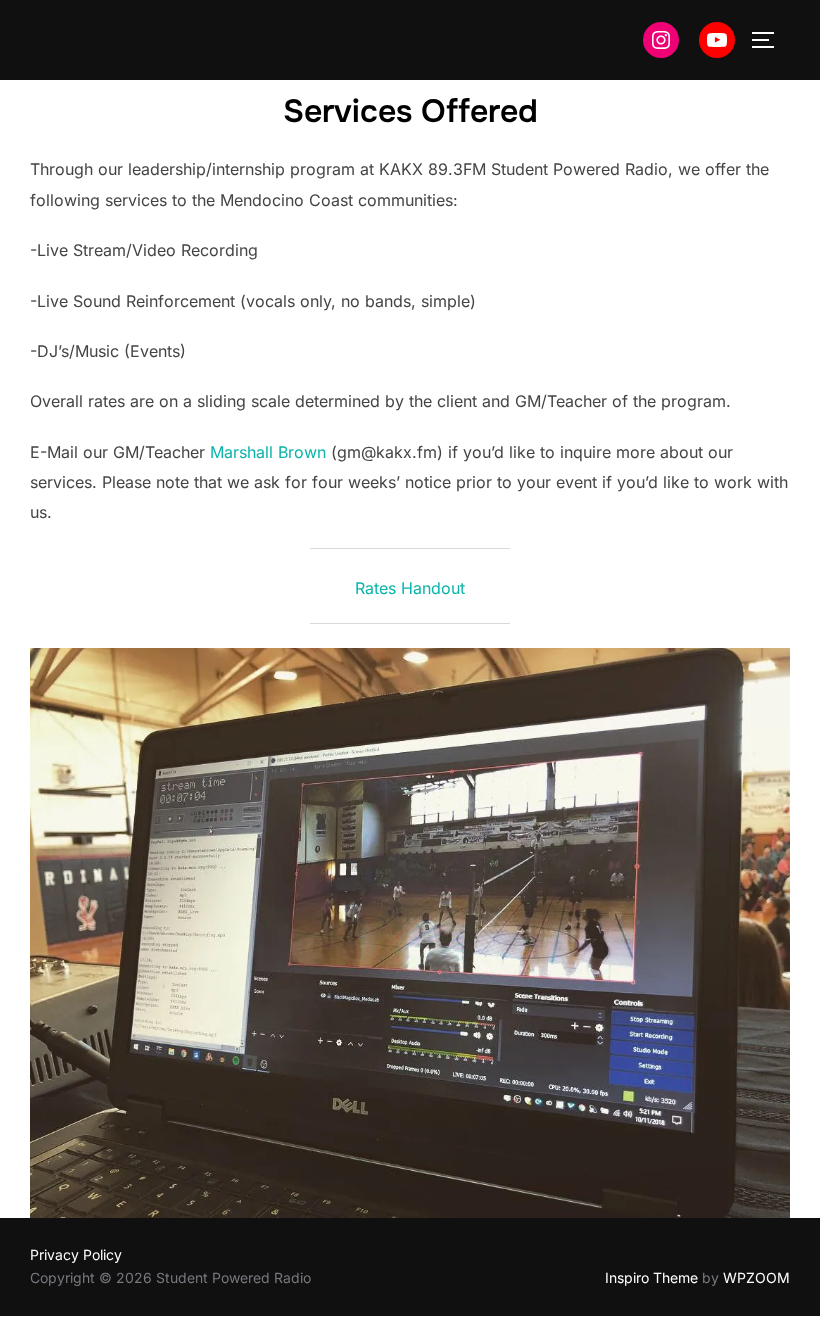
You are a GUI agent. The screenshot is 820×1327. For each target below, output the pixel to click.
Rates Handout (410, 588)
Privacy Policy (76, 1254)
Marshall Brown (268, 452)
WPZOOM (756, 1277)
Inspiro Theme (651, 1277)
